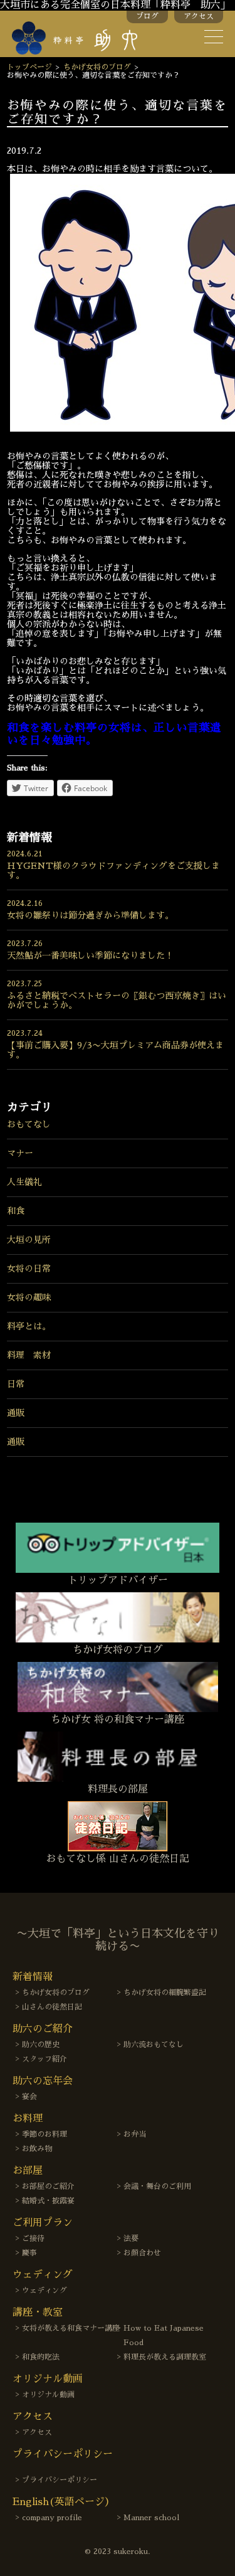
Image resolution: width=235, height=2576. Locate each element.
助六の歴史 (41, 2045)
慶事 (29, 2253)
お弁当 (135, 2134)
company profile (52, 2518)
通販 (16, 1413)
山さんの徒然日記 (52, 2007)
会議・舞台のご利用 (157, 2186)
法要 (131, 2238)
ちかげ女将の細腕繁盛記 (165, 1993)
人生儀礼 (24, 1182)
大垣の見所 (29, 1240)
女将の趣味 (29, 1297)
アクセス (199, 16)
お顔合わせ (142, 2253)
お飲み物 (37, 2149)
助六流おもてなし (154, 2045)
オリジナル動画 (48, 2395)
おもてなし (29, 1124)
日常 (16, 1384)
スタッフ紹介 (44, 2059)
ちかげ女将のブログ (97, 67)
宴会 (29, 2097)
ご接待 (33, 2238)
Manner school (151, 2518)
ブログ (147, 16)
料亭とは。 (29, 1326)
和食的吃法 (41, 2357)
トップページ (29, 67)
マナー (20, 1153)
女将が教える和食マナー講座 (71, 2328)
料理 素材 (29, 1355)
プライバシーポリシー (60, 2480)
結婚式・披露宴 (48, 2201)
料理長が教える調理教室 (165, 2357)
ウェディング (44, 2291)
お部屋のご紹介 (48, 2186)
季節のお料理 (44, 2134)
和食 (16, 1211)
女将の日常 (29, 1269)
